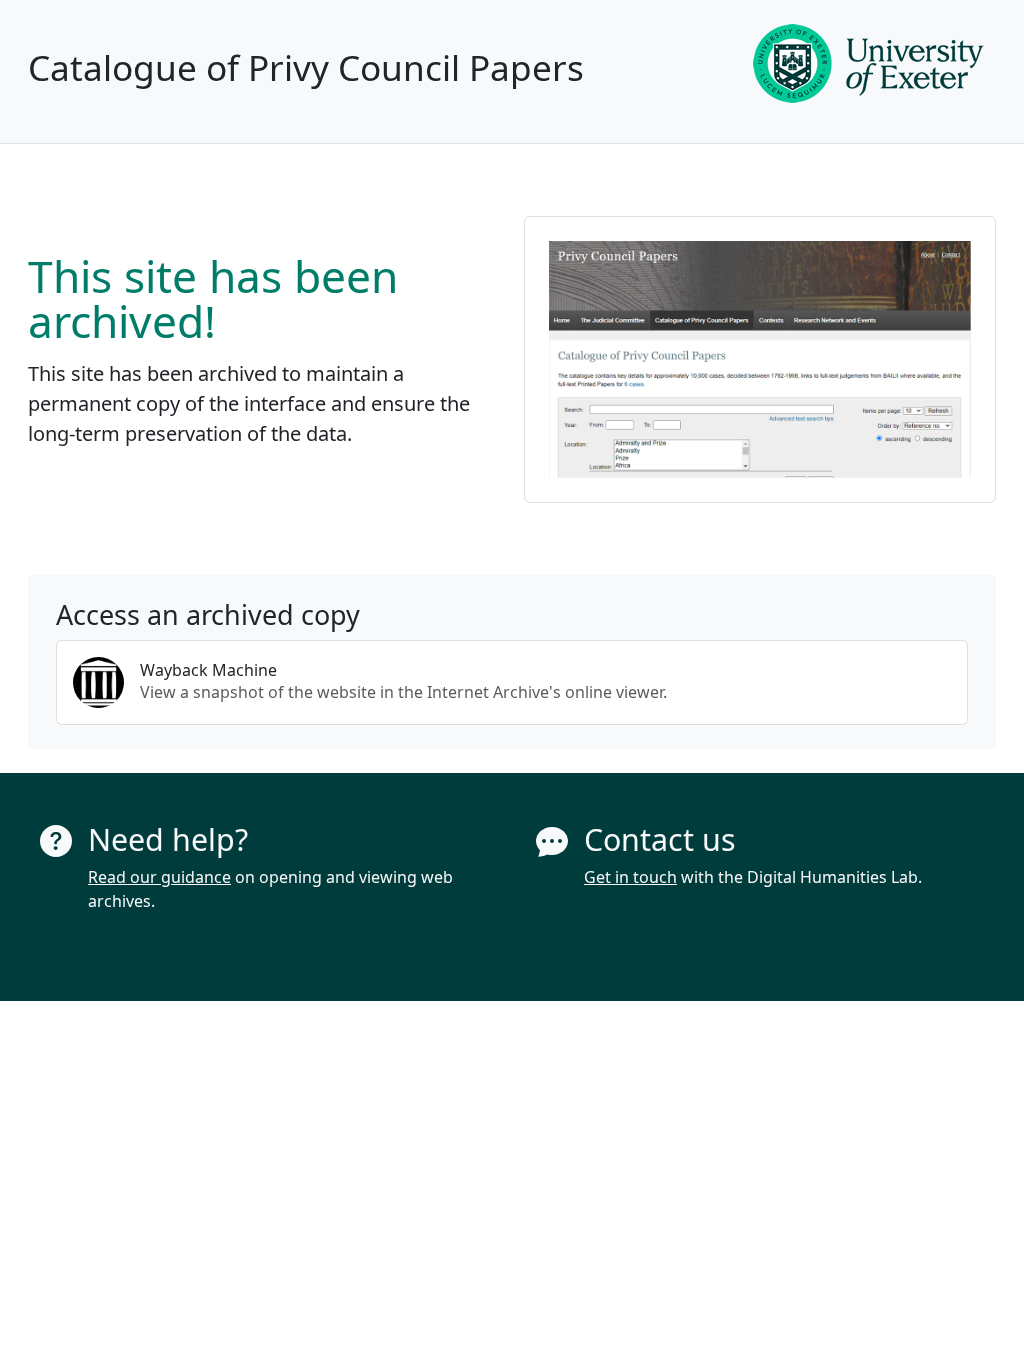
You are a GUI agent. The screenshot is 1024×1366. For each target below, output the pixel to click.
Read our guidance (159, 877)
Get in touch (630, 877)
